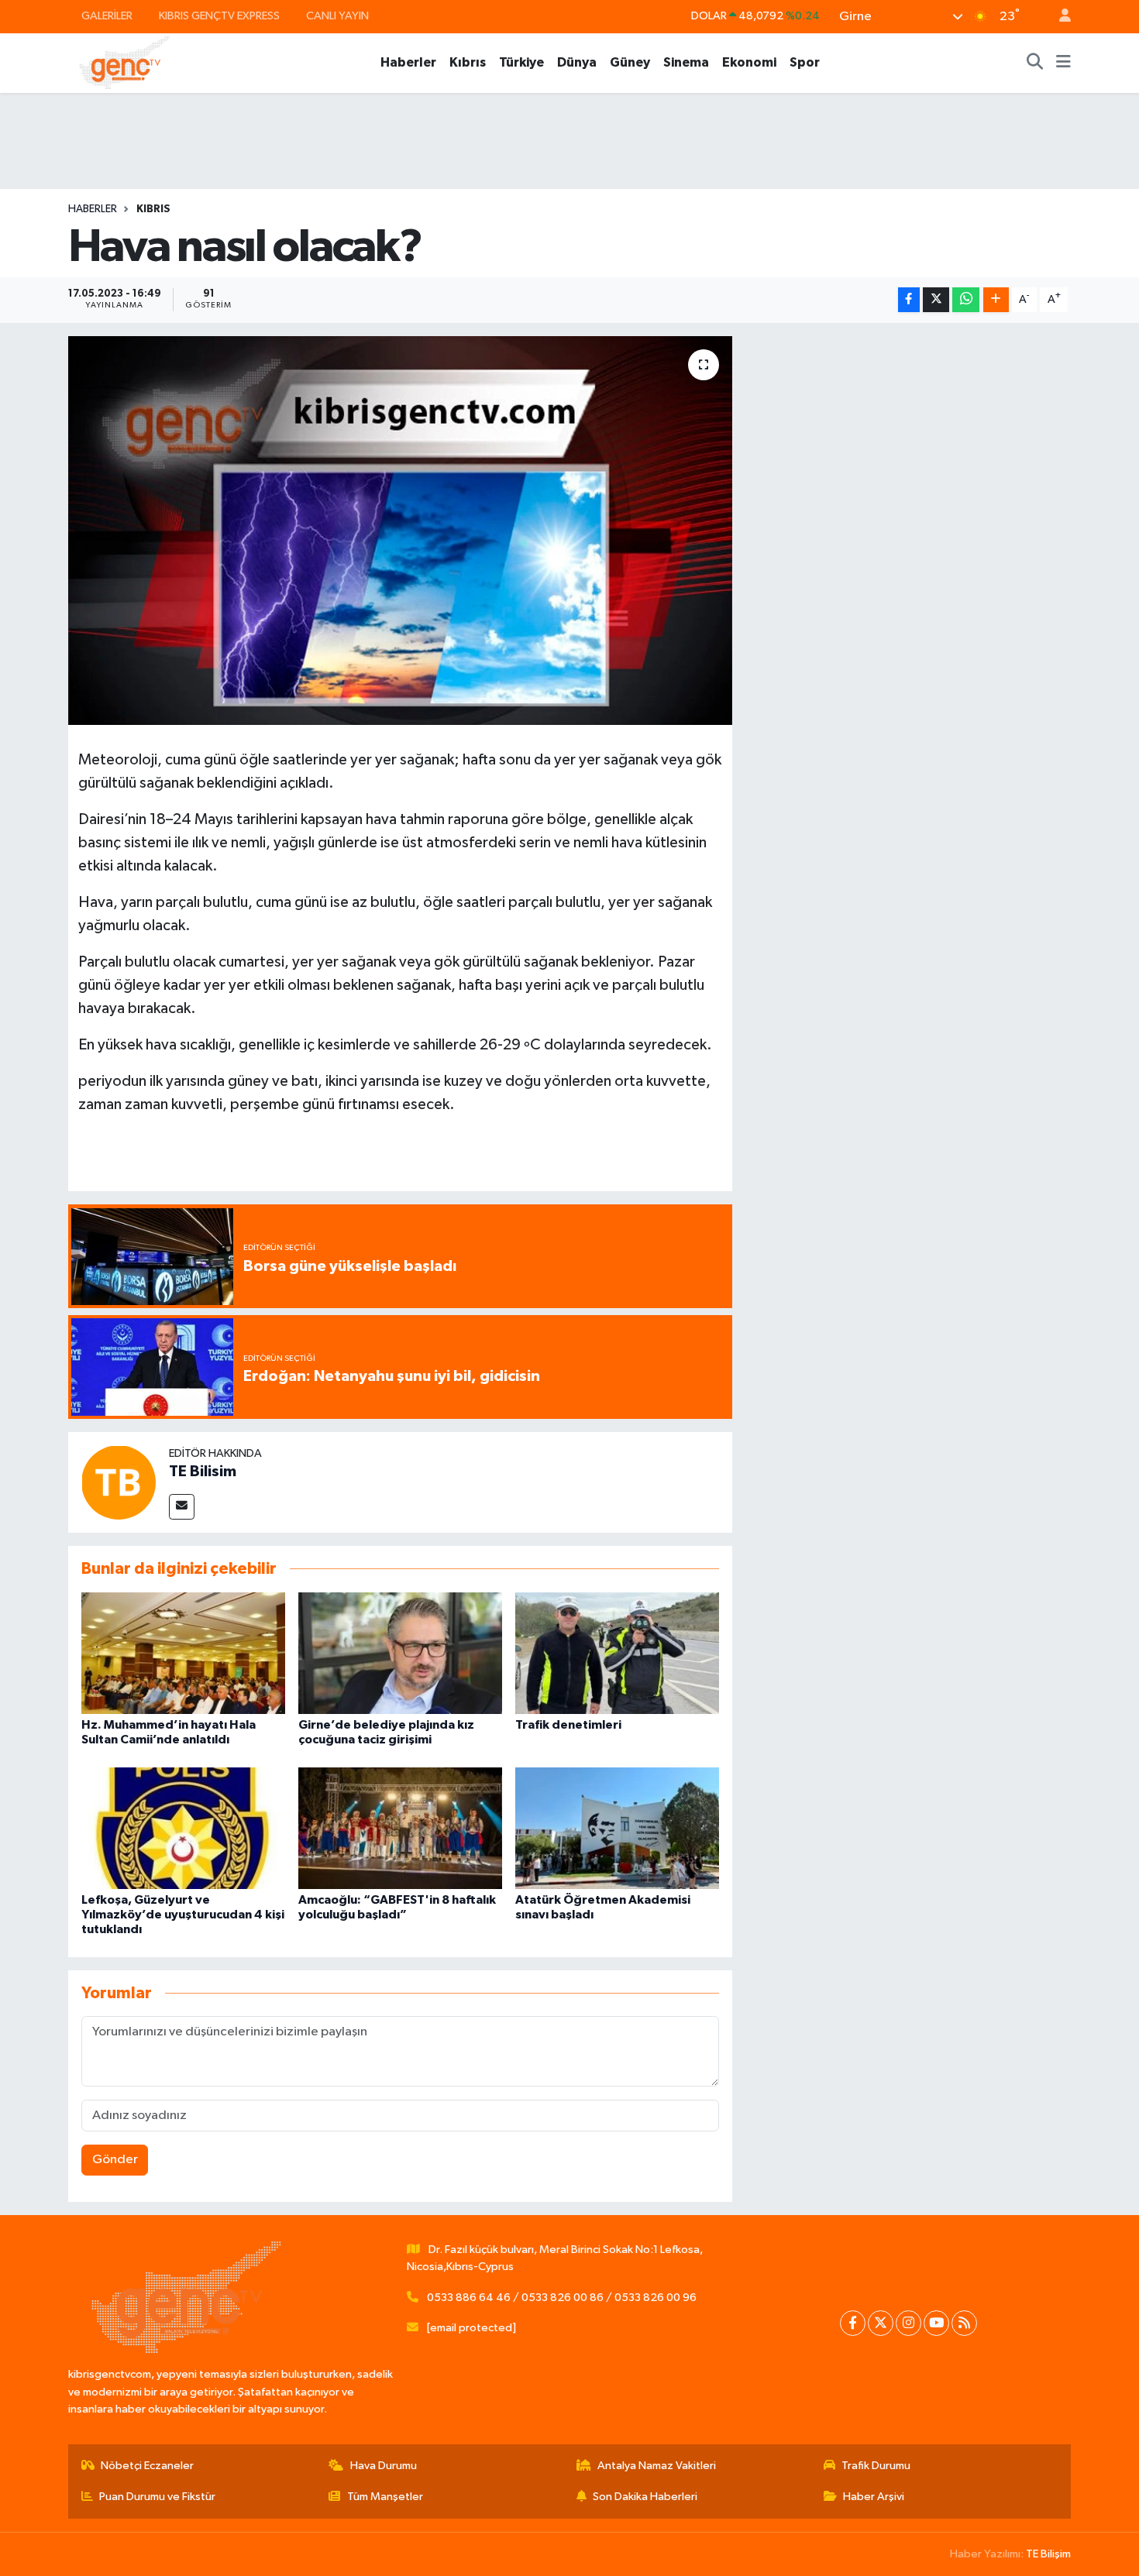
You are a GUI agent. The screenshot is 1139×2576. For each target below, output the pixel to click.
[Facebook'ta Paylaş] (909, 300)
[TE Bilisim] (119, 1482)
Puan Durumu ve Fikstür (157, 2497)
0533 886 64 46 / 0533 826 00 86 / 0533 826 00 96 (562, 2298)
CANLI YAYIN (337, 16)
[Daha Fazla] (996, 300)
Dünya (577, 62)
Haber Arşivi (874, 2497)
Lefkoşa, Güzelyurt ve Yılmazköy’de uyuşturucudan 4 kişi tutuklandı (183, 1915)
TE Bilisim (203, 1472)
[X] (881, 2323)
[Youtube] (936, 2323)
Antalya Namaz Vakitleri (657, 2466)
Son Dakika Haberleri (645, 2497)
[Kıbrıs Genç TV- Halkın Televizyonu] (124, 62)
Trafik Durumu (876, 2466)
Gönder (115, 2160)
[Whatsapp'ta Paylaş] (966, 300)
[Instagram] (908, 2323)
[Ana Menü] (1063, 63)
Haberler (408, 62)
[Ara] (1035, 63)
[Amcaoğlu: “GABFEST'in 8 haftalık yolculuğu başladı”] (400, 1827)
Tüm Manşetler (385, 2497)
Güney (630, 62)
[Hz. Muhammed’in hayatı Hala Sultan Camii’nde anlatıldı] (183, 1653)
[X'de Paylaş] (936, 300)
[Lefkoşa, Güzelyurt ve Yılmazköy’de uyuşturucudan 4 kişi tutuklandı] (183, 1827)
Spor (805, 62)
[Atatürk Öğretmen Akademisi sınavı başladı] (617, 1827)
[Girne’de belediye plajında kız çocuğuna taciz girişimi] (400, 1653)
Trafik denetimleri (568, 1725)
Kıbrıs (468, 62)
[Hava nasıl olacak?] (400, 531)
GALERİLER (107, 16)
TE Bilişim (1048, 2554)
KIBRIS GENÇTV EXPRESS (219, 16)
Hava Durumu (384, 2466)
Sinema (686, 62)
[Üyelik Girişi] (1058, 17)
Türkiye (521, 62)
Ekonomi (749, 62)
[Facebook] (853, 2323)
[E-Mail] (182, 1507)
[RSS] (964, 2323)
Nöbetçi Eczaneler (147, 2466)
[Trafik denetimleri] (617, 1653)
